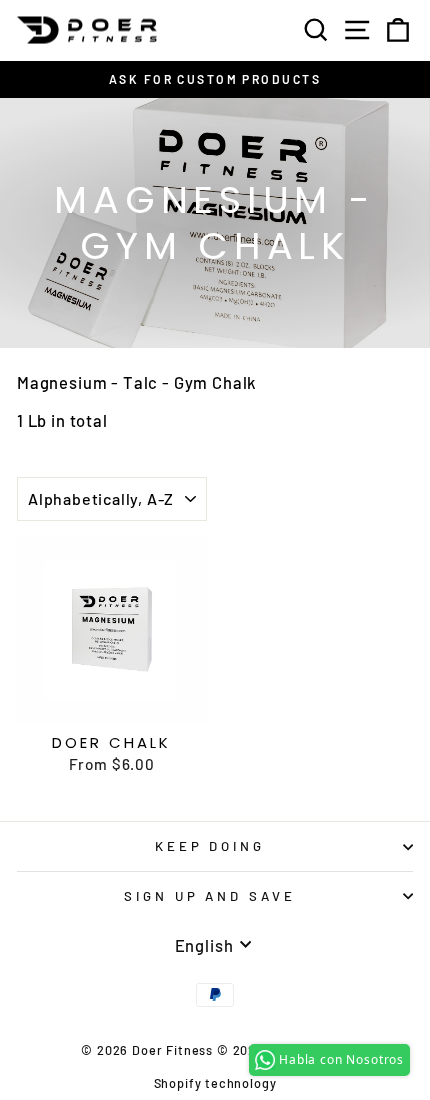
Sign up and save (210, 896)
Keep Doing (210, 846)
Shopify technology (215, 1083)
